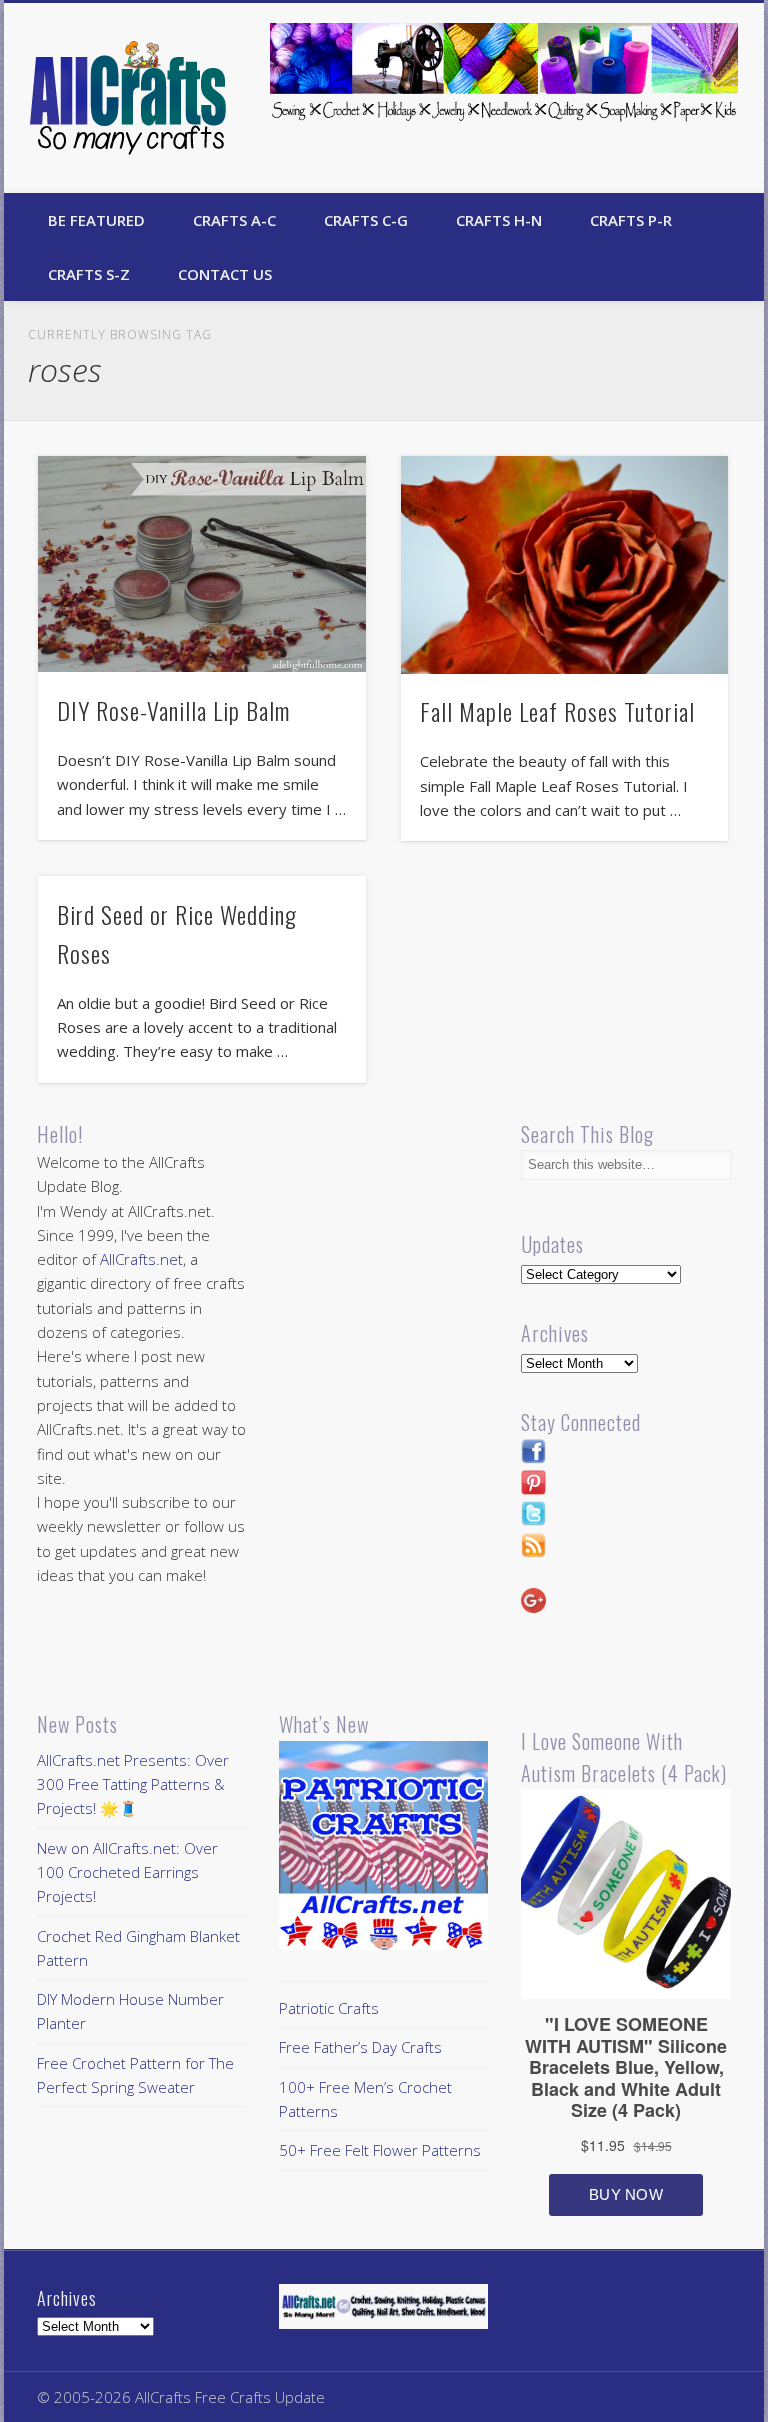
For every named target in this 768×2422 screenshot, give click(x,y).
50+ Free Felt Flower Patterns (380, 2150)
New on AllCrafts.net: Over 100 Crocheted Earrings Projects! (127, 1872)
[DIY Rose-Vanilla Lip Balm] (201, 564)
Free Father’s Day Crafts (360, 2047)
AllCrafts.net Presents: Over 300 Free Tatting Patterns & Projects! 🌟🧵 (133, 1784)
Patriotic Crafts (329, 2008)
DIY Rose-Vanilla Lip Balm (173, 710)
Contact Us (225, 274)
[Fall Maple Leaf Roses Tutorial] (564, 565)
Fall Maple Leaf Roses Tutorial (557, 711)
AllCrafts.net (141, 1259)
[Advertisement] (447, 1258)
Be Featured (96, 220)
